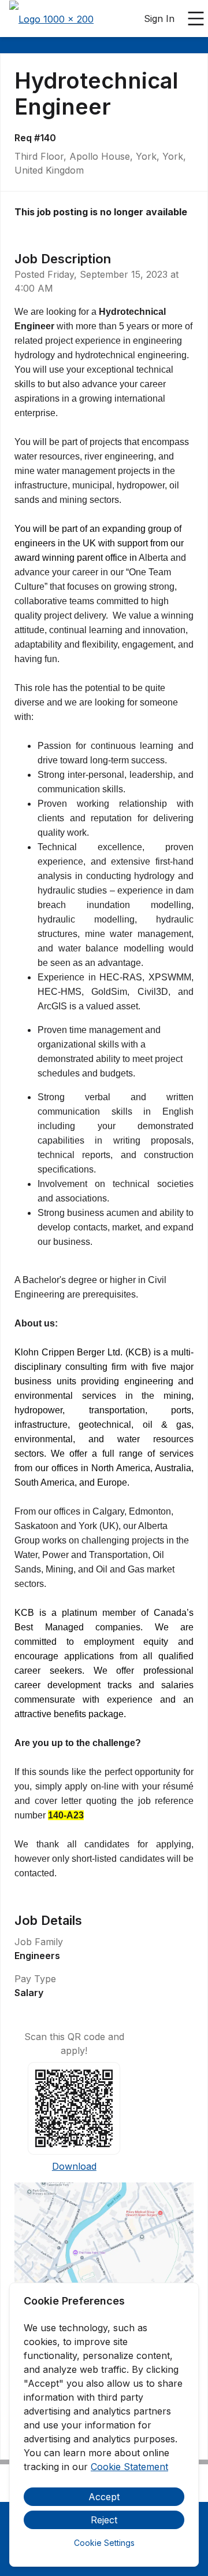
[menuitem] (51, 19)
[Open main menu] (196, 19)
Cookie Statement (129, 2467)
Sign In (159, 19)
